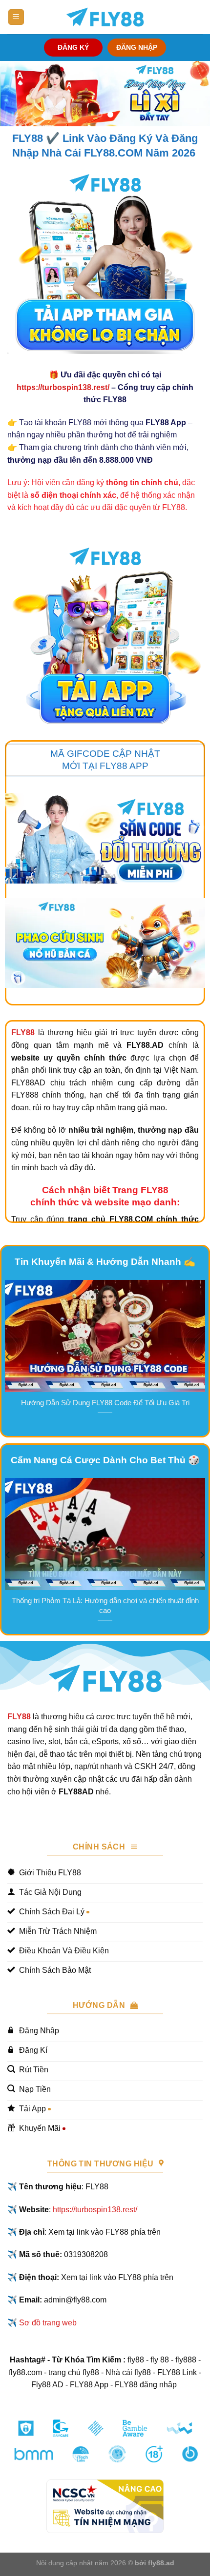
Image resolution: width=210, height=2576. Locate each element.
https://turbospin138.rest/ (63, 387)
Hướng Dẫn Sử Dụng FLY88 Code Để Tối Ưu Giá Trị (105, 1403)
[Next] (202, 1357)
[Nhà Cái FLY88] (105, 17)
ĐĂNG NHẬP (137, 48)
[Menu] (16, 17)
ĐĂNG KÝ (73, 48)
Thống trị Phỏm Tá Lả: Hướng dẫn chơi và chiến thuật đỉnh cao (105, 1605)
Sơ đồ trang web (48, 2323)
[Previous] (8, 1357)
